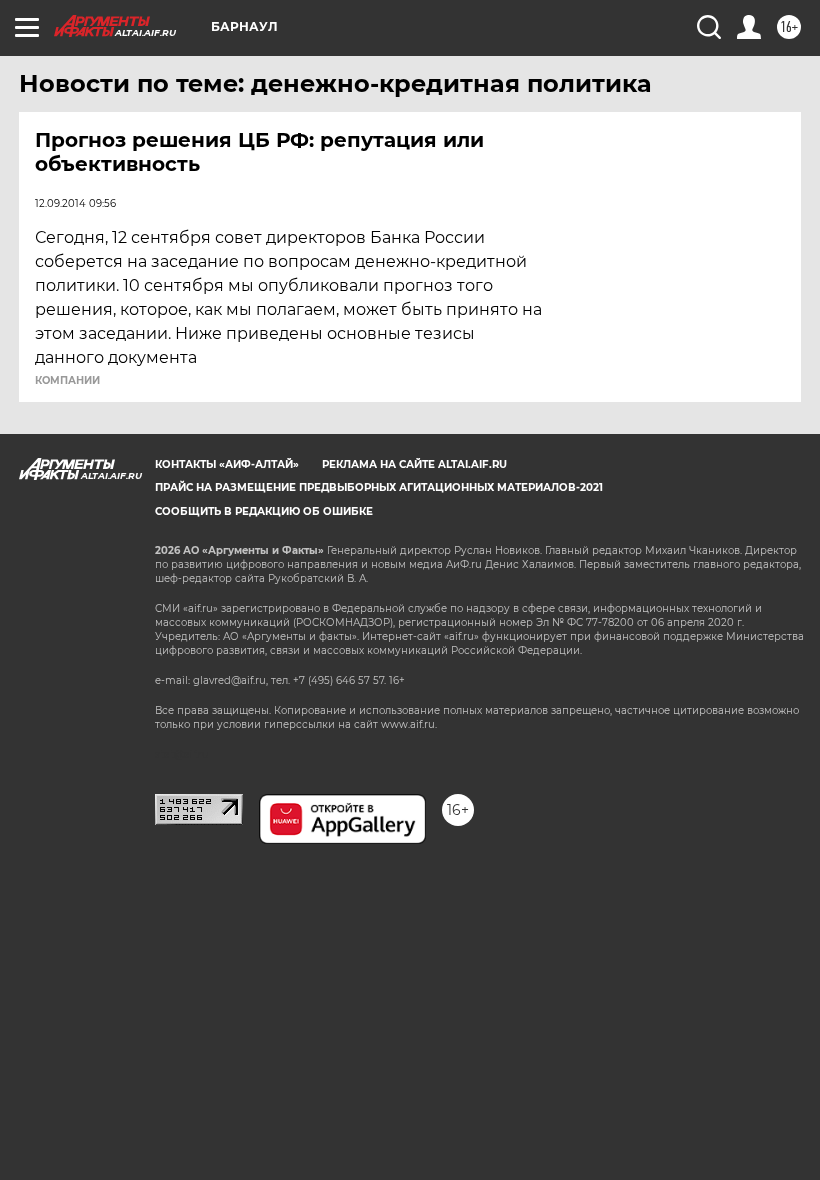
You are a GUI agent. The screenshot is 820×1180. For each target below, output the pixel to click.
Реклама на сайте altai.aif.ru (414, 464)
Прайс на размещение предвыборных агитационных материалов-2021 (379, 487)
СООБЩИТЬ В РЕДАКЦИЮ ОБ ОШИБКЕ (264, 511)
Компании (67, 381)
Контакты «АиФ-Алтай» (227, 464)
